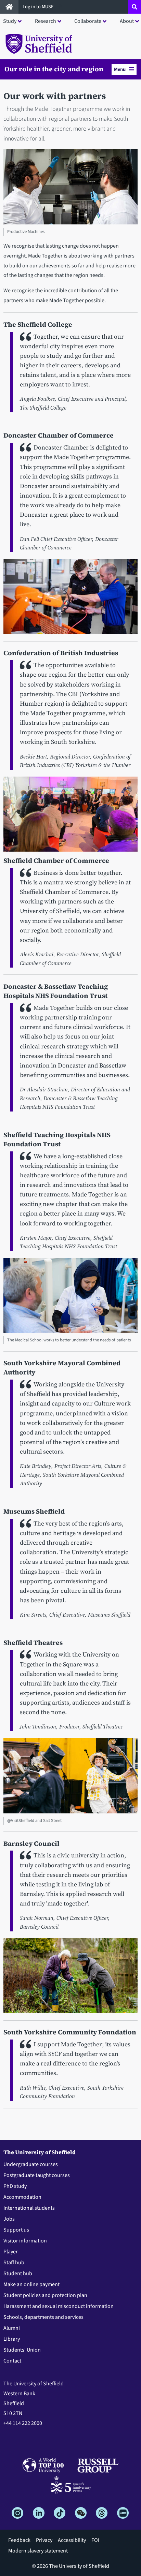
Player (11, 2252)
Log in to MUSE (39, 7)
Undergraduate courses (31, 2164)
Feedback (19, 2540)
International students (29, 2208)
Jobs (9, 2219)
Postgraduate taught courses (37, 2175)
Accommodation (22, 2197)
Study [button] (10, 21)
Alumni (12, 2328)
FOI (95, 2540)
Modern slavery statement (38, 2551)
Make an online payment (31, 2284)
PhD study (15, 2186)
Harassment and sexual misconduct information (59, 2306)
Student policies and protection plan (45, 2295)
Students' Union (22, 2350)
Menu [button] (120, 69)
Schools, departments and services (43, 2317)
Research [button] (46, 21)
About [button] (127, 21)
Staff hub (14, 2263)
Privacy (44, 2540)
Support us (16, 2230)
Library (12, 2339)
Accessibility (72, 2540)
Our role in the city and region (54, 69)
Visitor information (25, 2241)
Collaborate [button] (88, 21)
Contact (12, 2361)
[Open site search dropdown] (134, 7)
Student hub (18, 2273)
